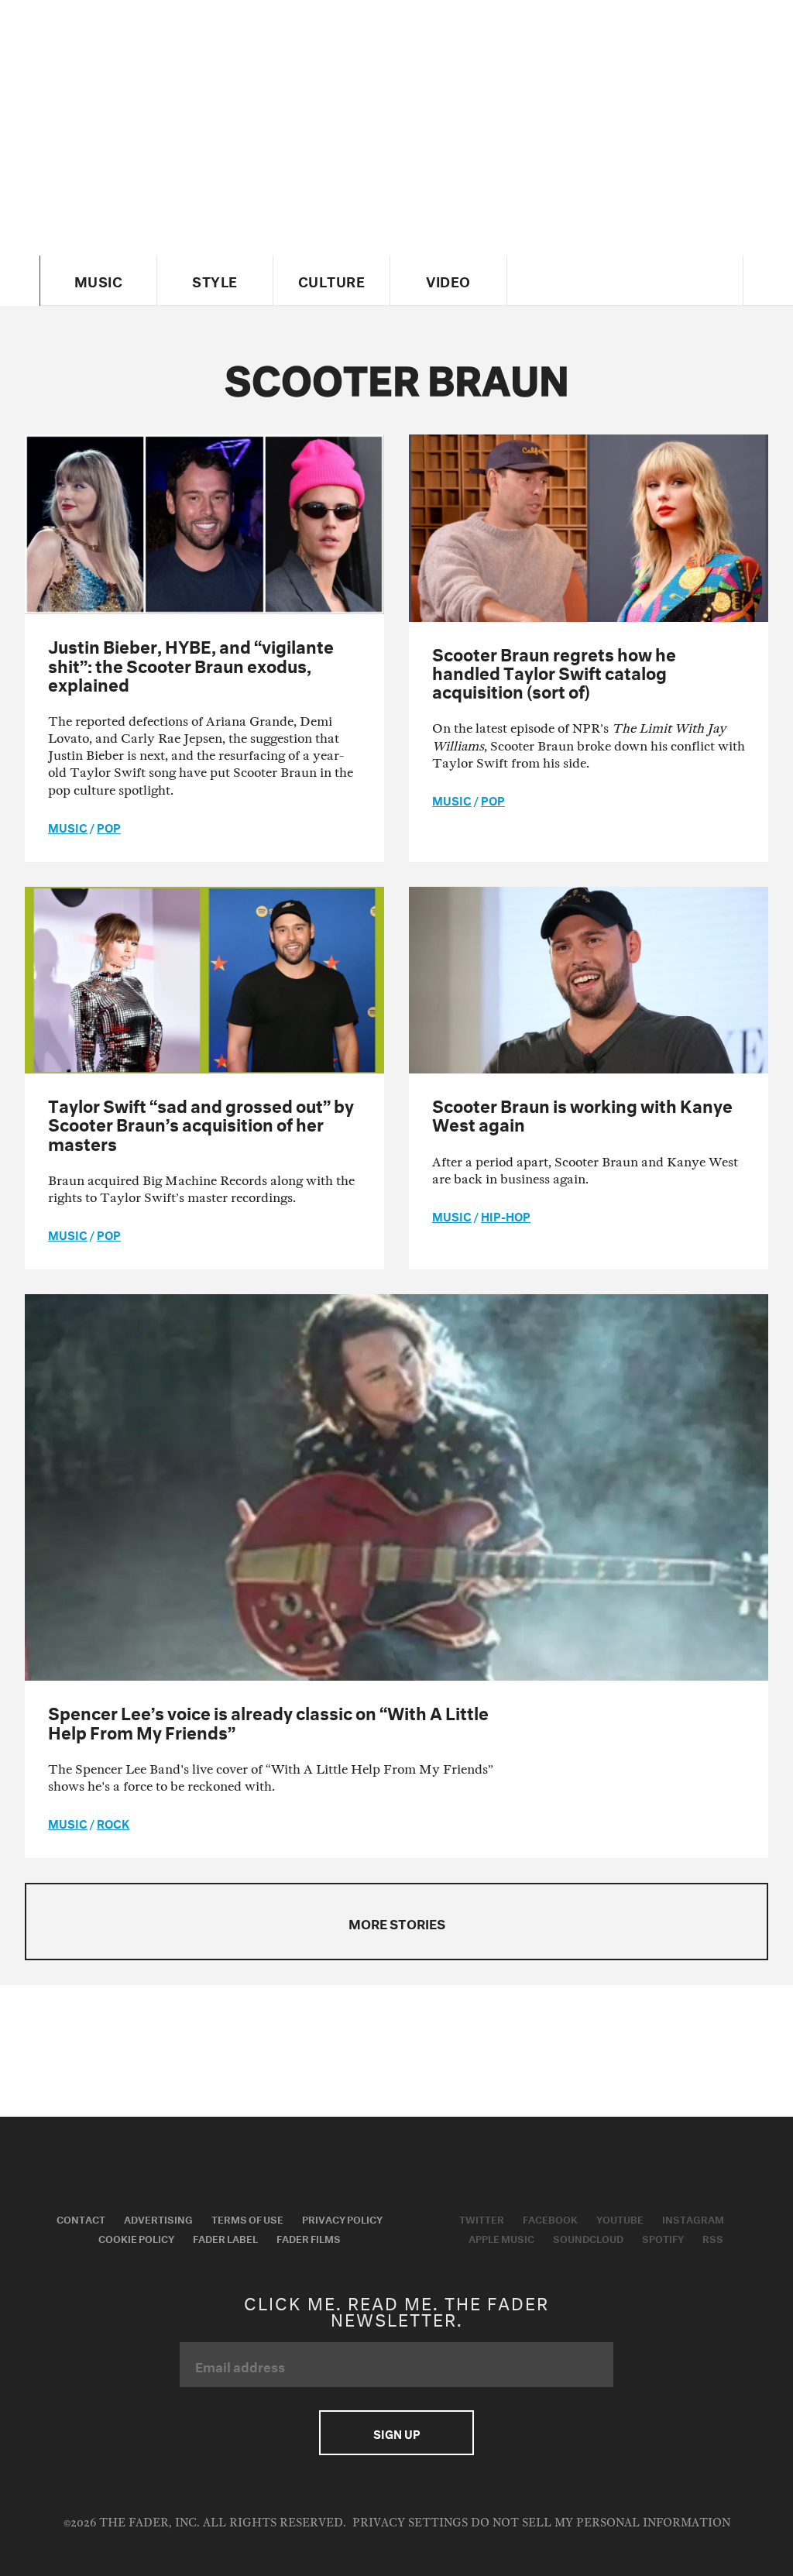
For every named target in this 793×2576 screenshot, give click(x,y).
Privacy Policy (342, 2218)
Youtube (620, 2218)
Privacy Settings (410, 2523)
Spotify (663, 2238)
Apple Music (501, 2238)
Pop (109, 826)
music (68, 826)
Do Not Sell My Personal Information (601, 2523)
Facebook (550, 2218)
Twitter (482, 2218)
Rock (113, 1822)
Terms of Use (247, 2218)
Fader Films (309, 2238)
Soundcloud (588, 2238)
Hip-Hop (506, 1215)
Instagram (693, 2218)
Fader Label (225, 2238)
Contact (81, 2218)
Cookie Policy (136, 2238)
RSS (713, 2238)
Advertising (158, 2218)
